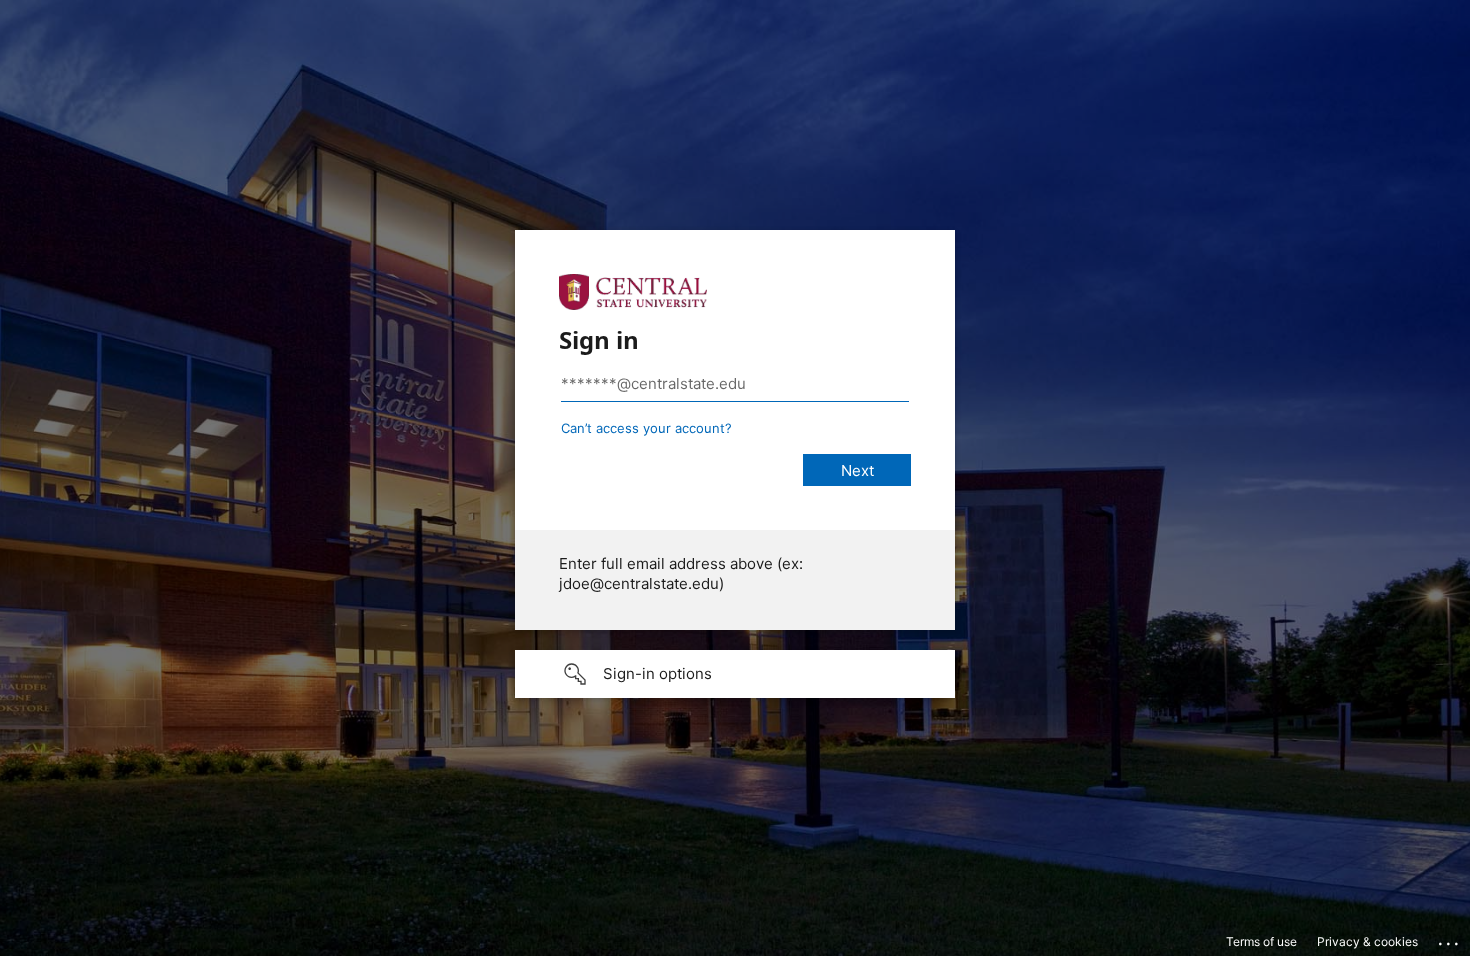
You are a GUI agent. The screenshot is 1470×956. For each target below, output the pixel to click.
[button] (735, 674)
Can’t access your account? (646, 428)
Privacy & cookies (1367, 941)
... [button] (1450, 939)
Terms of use (1261, 941)
